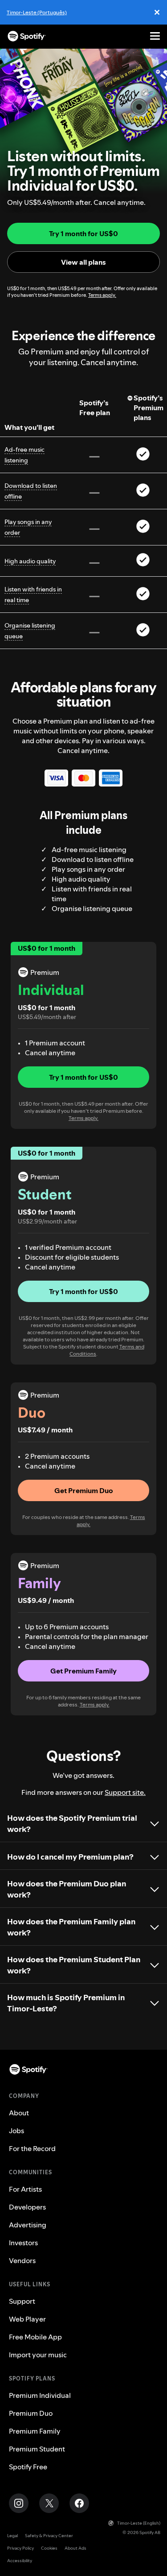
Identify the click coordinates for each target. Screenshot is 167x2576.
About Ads (75, 2548)
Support (22, 2301)
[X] (49, 2503)
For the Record (32, 2148)
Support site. (125, 1792)
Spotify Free (28, 2467)
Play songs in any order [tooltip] (28, 527)
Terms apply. (102, 295)
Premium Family (35, 2431)
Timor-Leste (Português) (37, 12)
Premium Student (37, 2449)
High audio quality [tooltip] (30, 561)
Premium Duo (31, 2413)
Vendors (22, 2260)
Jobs (16, 2131)
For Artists (25, 2189)
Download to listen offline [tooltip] (31, 491)
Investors (23, 2243)
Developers (27, 2207)
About (19, 2113)
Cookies (49, 2548)
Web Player (27, 2319)
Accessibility (20, 2561)
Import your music (38, 2355)
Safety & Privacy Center (49, 2536)
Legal (12, 2536)
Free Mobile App (35, 2337)
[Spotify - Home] (27, 36)
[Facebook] (79, 2503)
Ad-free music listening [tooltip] (24, 455)
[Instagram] (19, 2503)
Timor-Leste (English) (139, 2523)
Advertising (28, 2225)
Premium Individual (40, 2395)
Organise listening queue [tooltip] (30, 631)
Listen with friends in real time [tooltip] (33, 595)
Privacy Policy (20, 2548)
